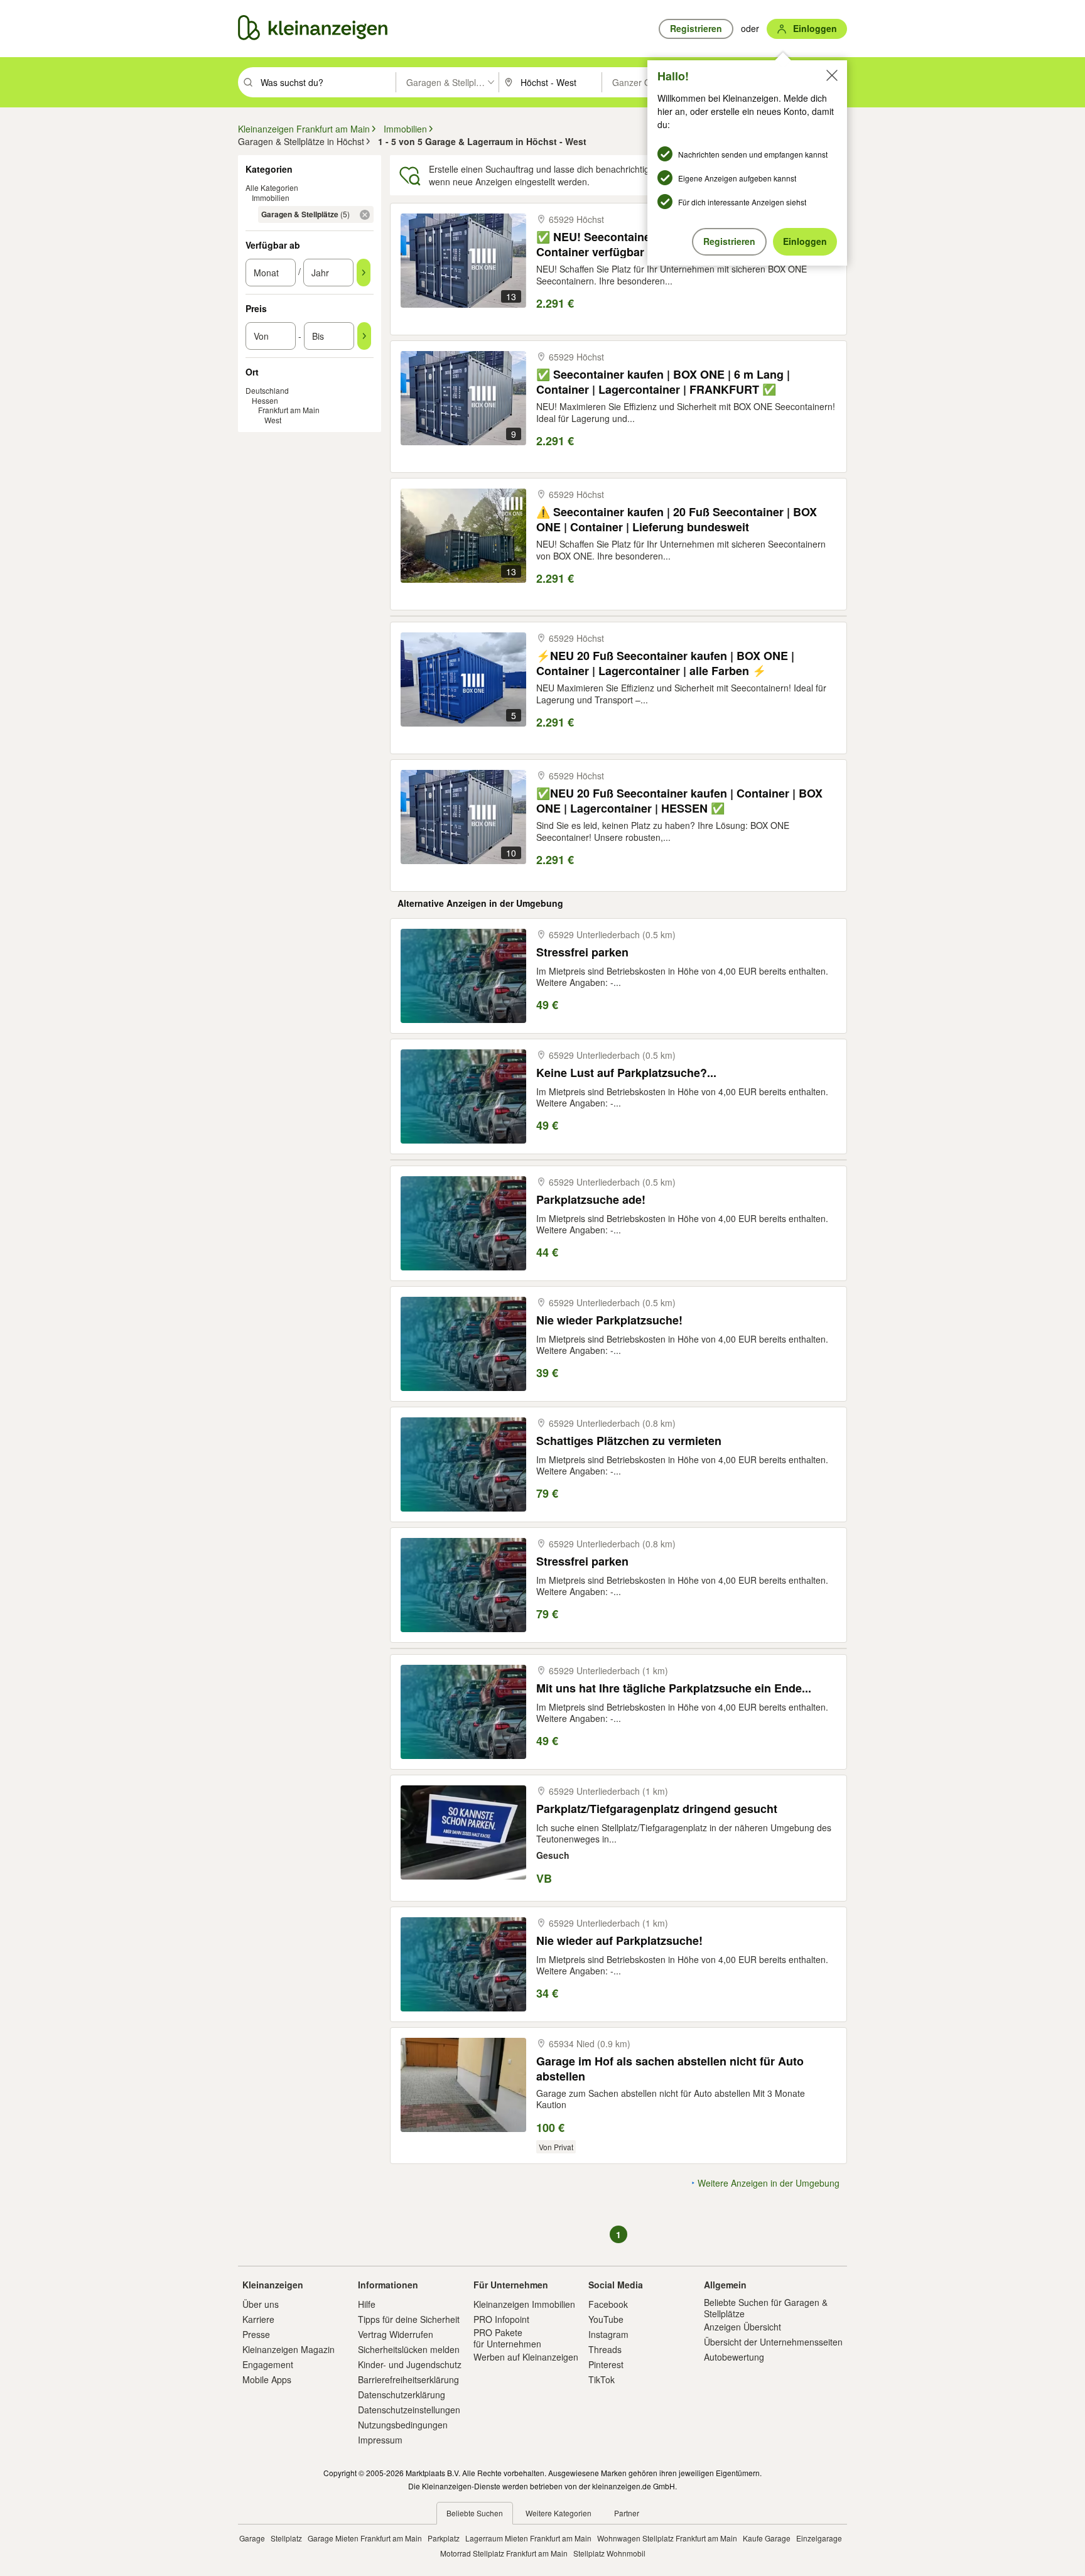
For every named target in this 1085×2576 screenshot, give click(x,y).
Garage (252, 2538)
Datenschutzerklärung (402, 2395)
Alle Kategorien (272, 187)
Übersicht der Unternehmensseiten (773, 2342)
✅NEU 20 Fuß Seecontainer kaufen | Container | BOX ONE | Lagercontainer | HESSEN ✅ (679, 800)
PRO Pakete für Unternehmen (507, 2338)
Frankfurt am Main (289, 410)
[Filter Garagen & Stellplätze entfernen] (365, 215)
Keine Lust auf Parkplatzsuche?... (626, 1073)
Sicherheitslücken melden (409, 2349)
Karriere (258, 2319)
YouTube (606, 2319)
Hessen (265, 400)
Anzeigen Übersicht (742, 2327)
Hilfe (367, 2304)
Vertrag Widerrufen (396, 2334)
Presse (256, 2334)
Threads (605, 2349)
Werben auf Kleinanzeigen (526, 2357)
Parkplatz (444, 2538)
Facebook (608, 2304)
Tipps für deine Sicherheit (409, 2319)
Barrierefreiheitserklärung (408, 2379)
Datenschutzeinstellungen (409, 2410)
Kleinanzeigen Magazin (289, 2349)
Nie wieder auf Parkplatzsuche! (619, 1941)
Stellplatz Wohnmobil (609, 2553)
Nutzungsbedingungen (403, 2425)
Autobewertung (734, 2357)
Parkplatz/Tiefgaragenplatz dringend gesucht (657, 1809)
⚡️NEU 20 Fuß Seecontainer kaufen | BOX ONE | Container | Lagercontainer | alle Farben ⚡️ (665, 663)
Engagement (268, 2364)
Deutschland (267, 390)
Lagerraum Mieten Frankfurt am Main (528, 2538)
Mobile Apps (267, 2379)
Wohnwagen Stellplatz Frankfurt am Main (667, 2538)
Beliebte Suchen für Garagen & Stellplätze (766, 2308)
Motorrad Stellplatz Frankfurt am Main (504, 2553)
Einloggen (805, 241)
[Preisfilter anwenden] (364, 336)
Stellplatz (286, 2538)
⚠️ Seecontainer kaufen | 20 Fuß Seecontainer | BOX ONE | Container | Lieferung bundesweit (677, 519)
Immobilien (271, 198)
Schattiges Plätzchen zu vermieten (629, 1441)
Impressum (380, 2440)
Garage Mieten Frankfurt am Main (365, 2538)
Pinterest (606, 2364)
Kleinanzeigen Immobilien (524, 2304)
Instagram (608, 2334)
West (273, 420)
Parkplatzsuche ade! (591, 1200)
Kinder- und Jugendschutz (410, 2364)
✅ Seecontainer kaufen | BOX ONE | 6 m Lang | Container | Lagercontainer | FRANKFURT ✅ (663, 382)
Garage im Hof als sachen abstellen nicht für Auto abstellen (670, 2068)
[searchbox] (327, 82)
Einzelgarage (819, 2538)
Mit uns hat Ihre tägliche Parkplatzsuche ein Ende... (674, 1688)
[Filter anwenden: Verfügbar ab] (364, 273)
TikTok (602, 2379)
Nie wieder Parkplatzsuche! (609, 1320)
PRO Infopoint (501, 2319)
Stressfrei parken (582, 952)
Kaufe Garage (767, 2538)
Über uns (261, 2304)
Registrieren (729, 241)
